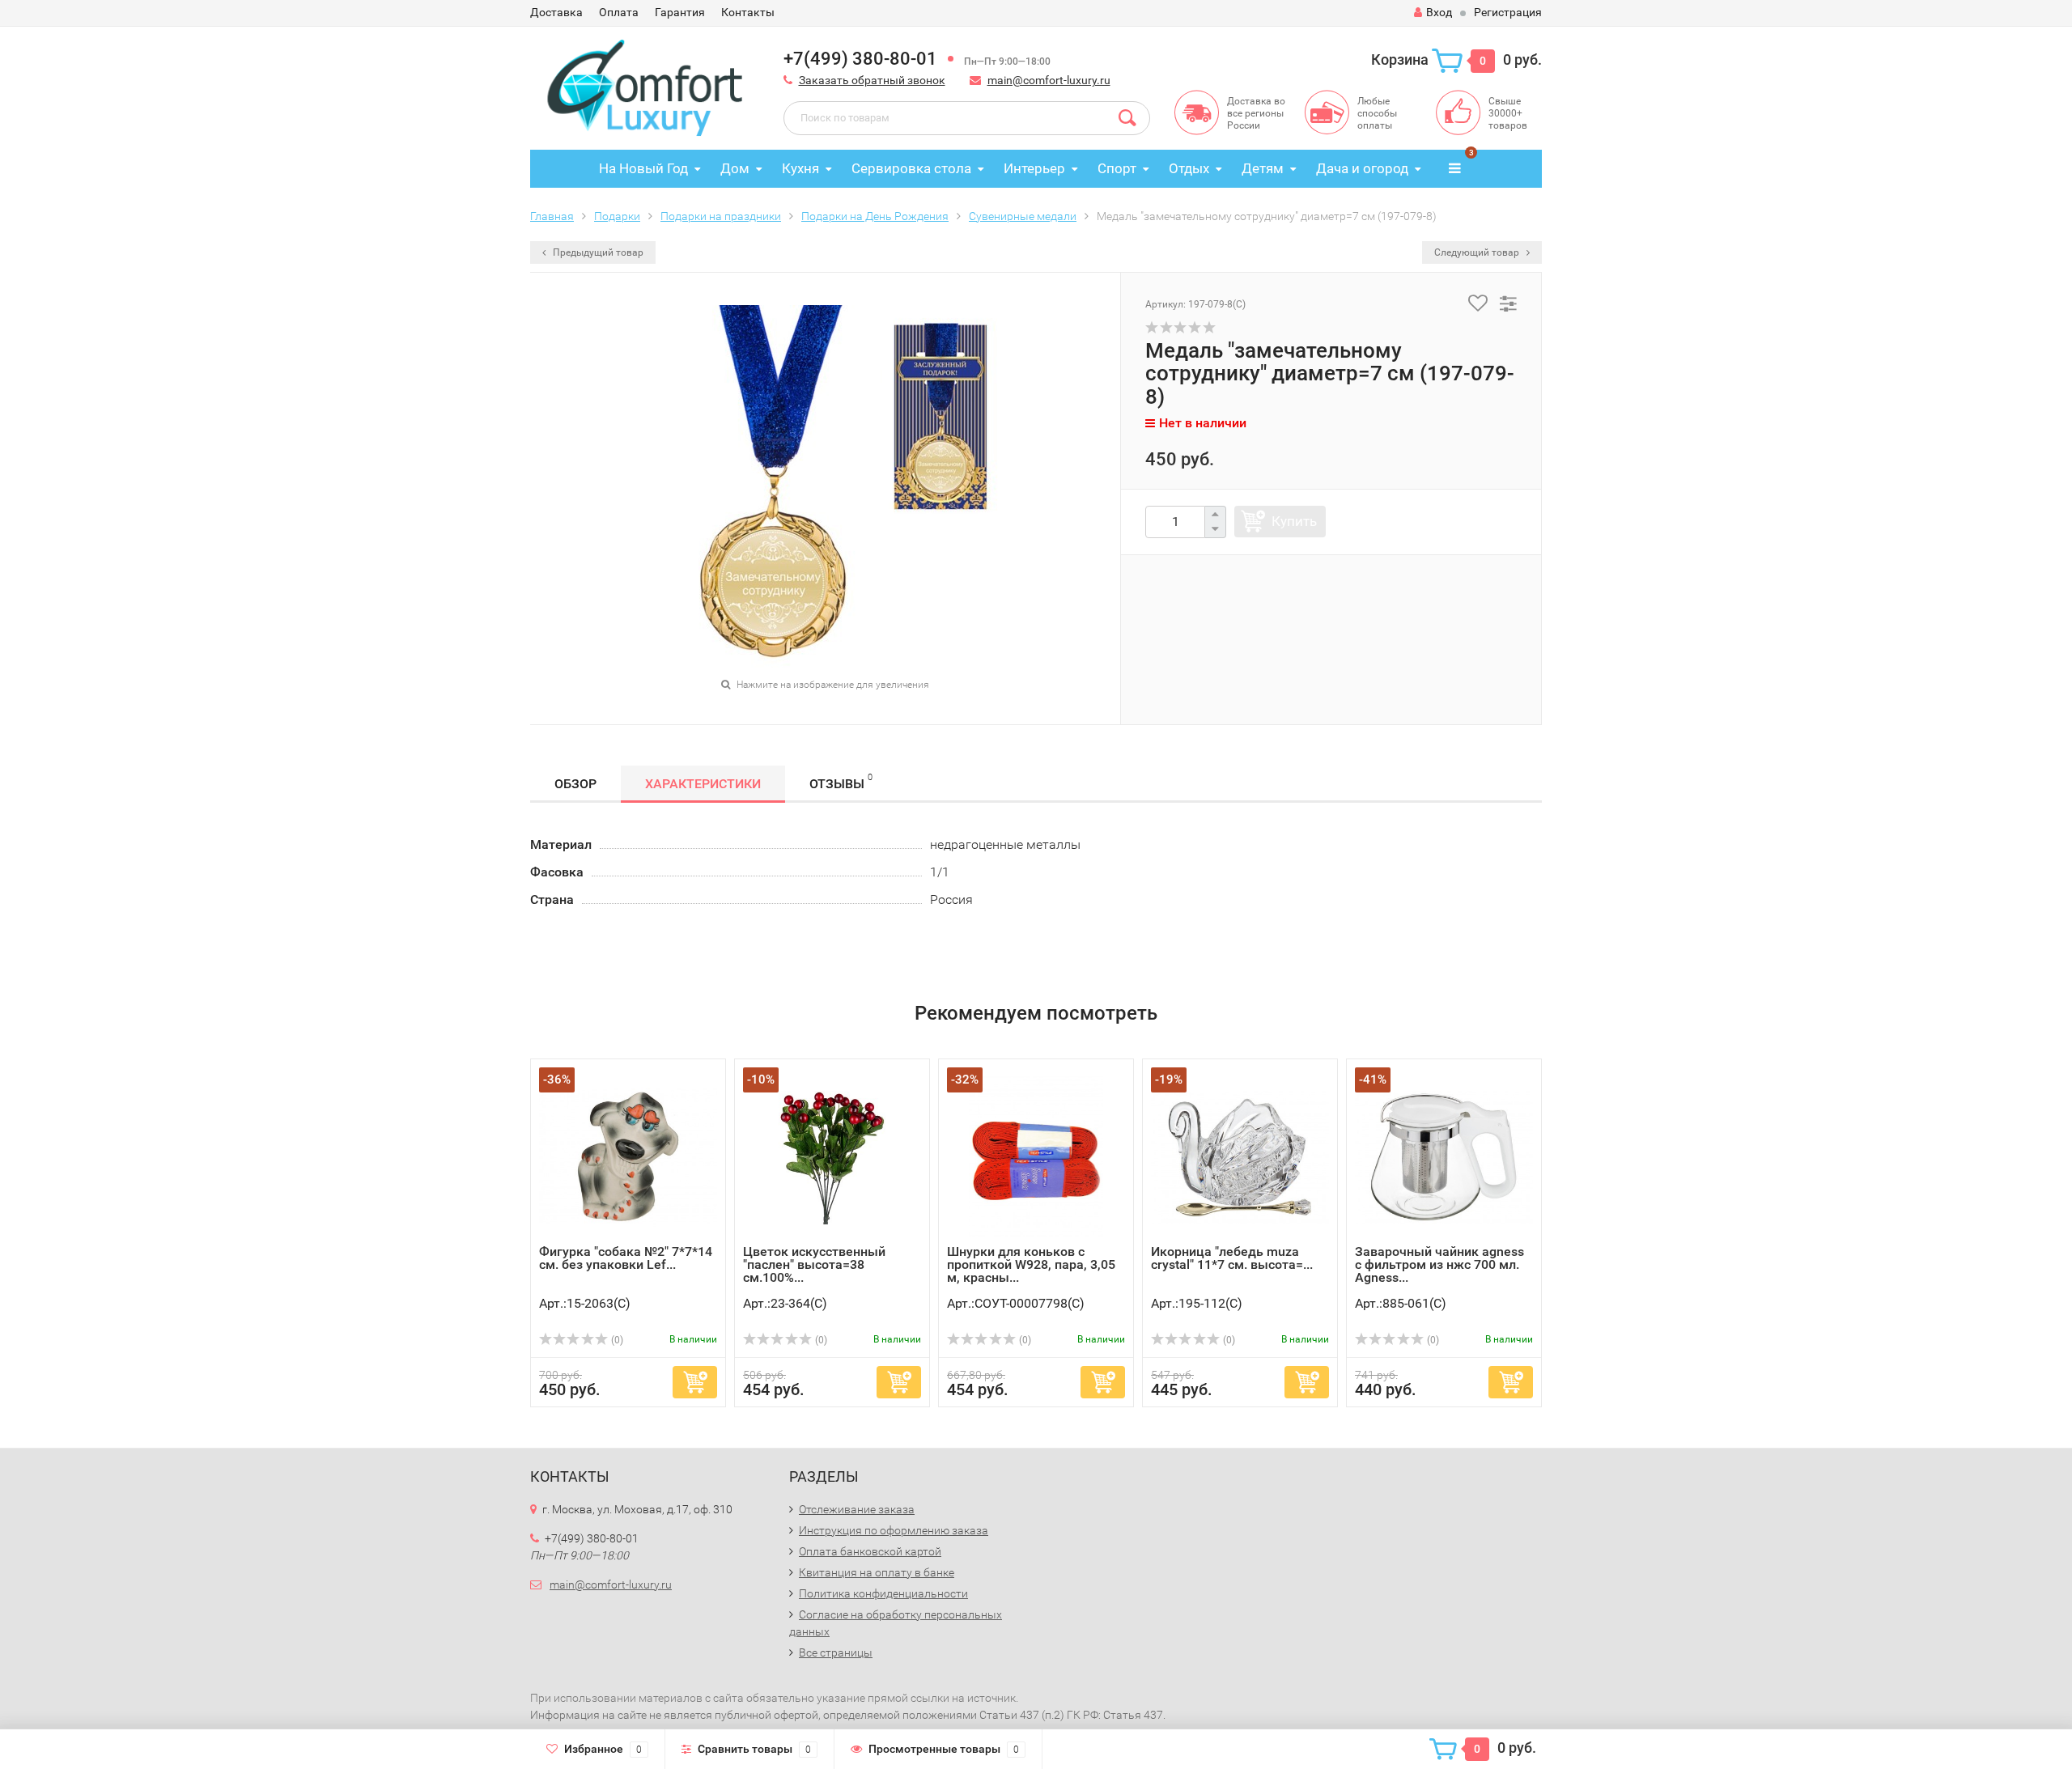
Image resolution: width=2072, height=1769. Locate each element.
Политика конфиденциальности (883, 1593)
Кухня (800, 168)
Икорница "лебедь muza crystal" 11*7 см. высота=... (1232, 1258)
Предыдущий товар (597, 252)
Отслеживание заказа (857, 1509)
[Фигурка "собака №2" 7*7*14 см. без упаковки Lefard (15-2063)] (628, 1156)
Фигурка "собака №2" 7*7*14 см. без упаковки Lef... (626, 1258)
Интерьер (1034, 168)
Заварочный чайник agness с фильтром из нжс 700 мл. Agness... (1439, 1264)
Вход (1439, 12)
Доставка (556, 12)
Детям (1263, 168)
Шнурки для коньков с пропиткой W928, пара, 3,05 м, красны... (1031, 1264)
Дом (735, 168)
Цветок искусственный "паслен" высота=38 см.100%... (814, 1264)
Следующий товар (1478, 252)
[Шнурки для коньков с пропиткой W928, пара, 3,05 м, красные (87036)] (1036, 1156)
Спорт (1117, 168)
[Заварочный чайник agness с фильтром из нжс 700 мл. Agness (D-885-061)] (1444, 1156)
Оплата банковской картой (870, 1551)
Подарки (617, 216)
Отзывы (841, 782)
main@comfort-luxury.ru (1049, 80)
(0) (616, 1340)
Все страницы (836, 1652)
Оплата (619, 12)
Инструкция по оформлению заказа (894, 1530)
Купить (1294, 521)
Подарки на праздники (721, 216)
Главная (552, 216)
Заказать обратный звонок (872, 80)
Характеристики (703, 784)
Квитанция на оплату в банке (877, 1572)
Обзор (575, 784)
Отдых (1189, 168)
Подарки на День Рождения (875, 216)
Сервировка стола (911, 168)
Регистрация (1508, 12)
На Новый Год (643, 168)
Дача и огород (1362, 168)
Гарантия (680, 12)
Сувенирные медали (1023, 216)
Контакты (748, 12)
